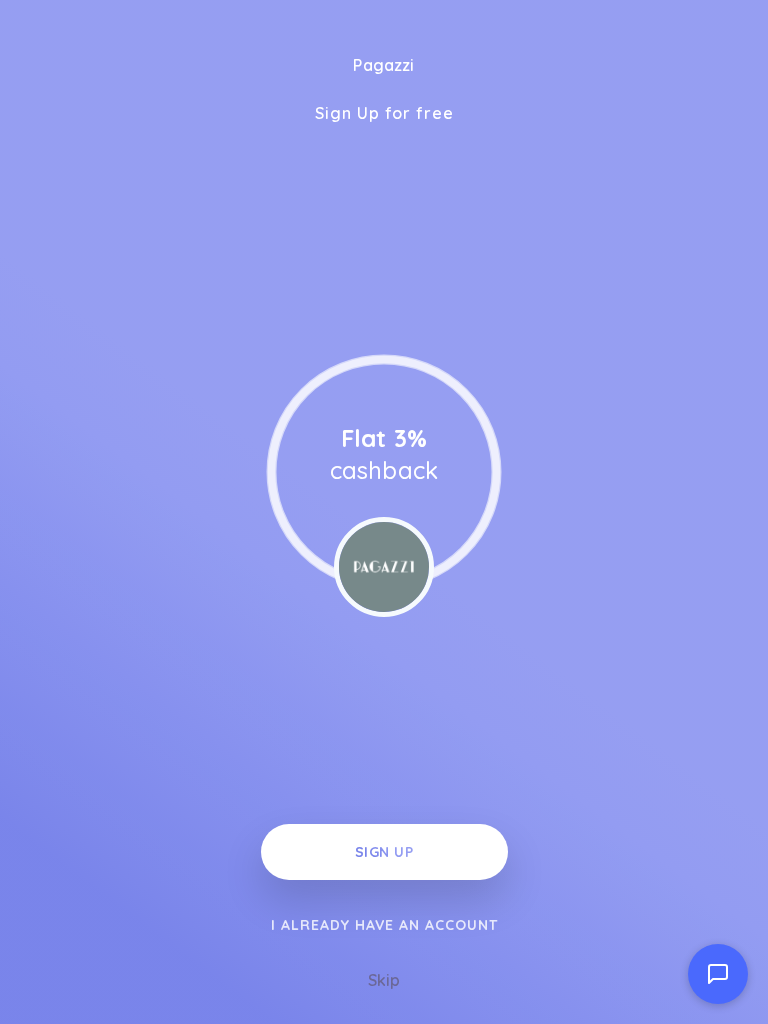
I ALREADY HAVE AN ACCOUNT (384, 925)
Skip (384, 980)
